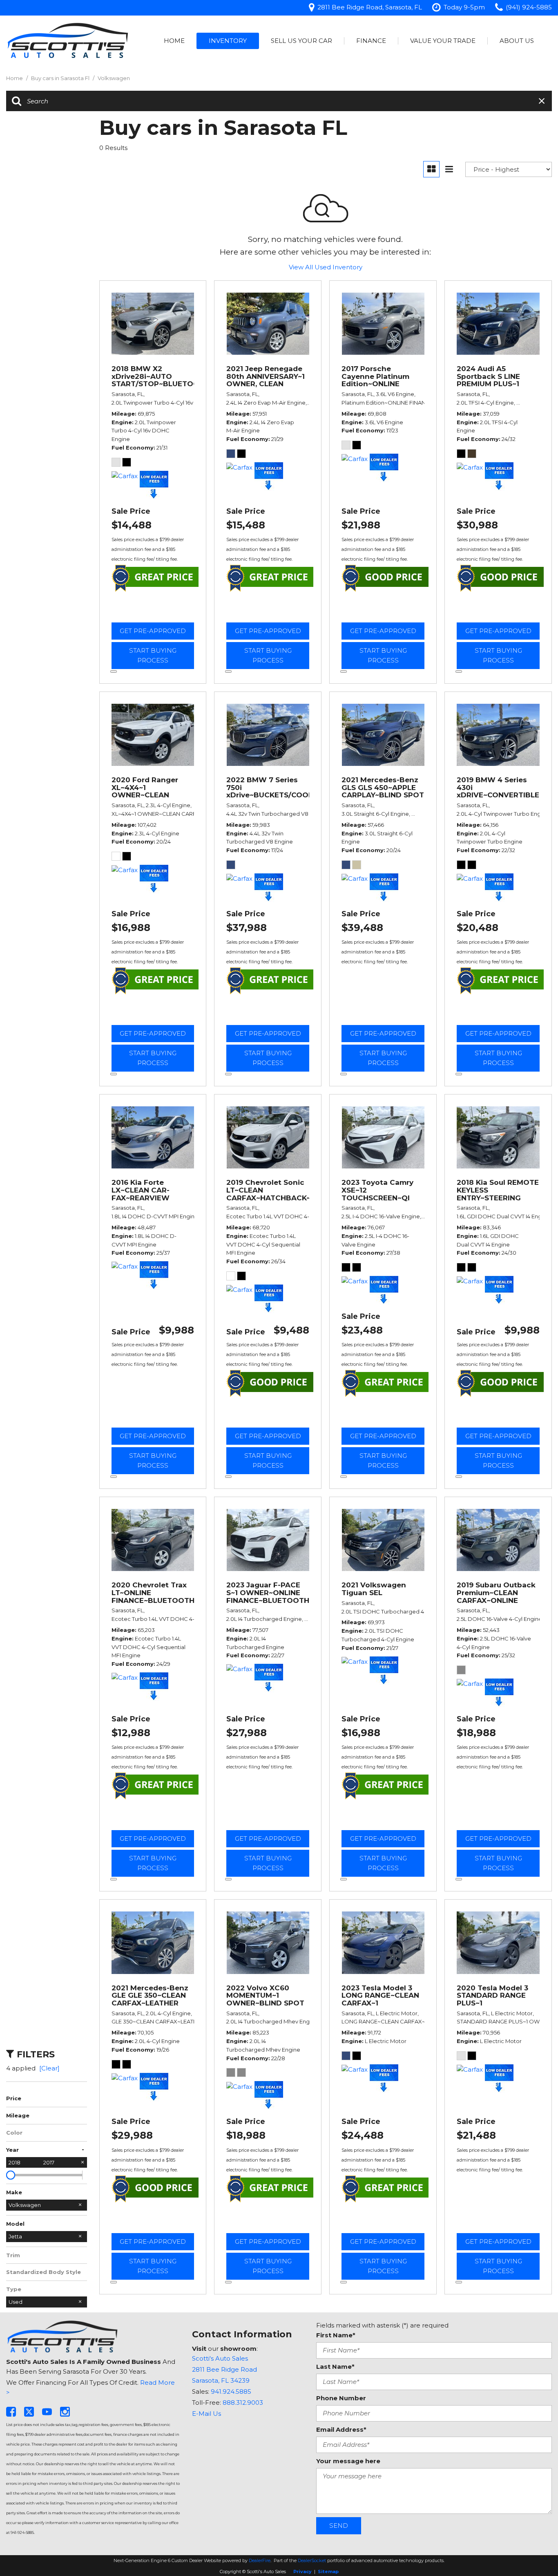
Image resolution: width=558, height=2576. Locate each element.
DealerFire (260, 2560)
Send (339, 2526)
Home (174, 41)
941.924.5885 (231, 2391)
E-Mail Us (206, 2414)
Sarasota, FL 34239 (221, 2380)
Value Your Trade (443, 41)
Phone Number (341, 2398)
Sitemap (328, 2572)
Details (153, 611)
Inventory (228, 41)
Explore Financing (114, 671)
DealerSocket (312, 2560)
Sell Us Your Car (301, 41)
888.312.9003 (243, 2403)
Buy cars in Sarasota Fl (61, 78)
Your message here (348, 2461)
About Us (517, 41)
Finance (371, 41)
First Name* (336, 2335)
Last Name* (335, 2367)
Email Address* (341, 2429)
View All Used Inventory (326, 267)
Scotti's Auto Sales (220, 2358)
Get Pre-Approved (153, 631)
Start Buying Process (153, 655)
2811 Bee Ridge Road (224, 2369)
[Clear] (49, 2068)
